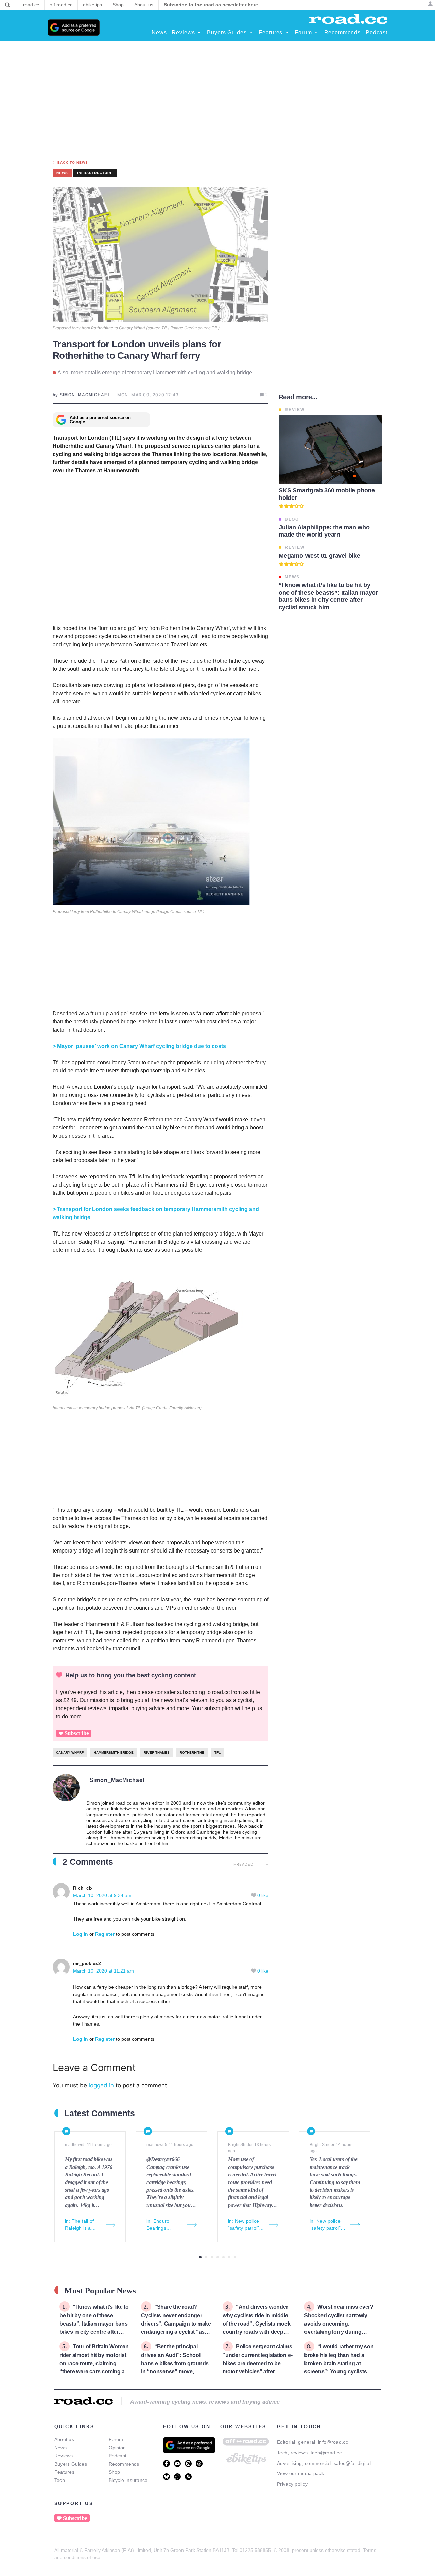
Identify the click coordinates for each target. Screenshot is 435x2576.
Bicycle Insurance (128, 2480)
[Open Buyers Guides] (251, 33)
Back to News (73, 163)
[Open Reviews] (199, 33)
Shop (115, 2472)
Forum (116, 2439)
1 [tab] (200, 2257)
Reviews (64, 2456)
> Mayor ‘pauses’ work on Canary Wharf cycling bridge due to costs (139, 1046)
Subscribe (77, 1733)
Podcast (118, 2456)
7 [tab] (235, 2257)
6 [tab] (229, 2257)
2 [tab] (206, 2257)
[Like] (254, 1895)
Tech (60, 2480)
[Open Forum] (316, 33)
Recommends (124, 2464)
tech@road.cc (326, 2453)
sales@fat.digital (352, 2463)
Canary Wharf (70, 1753)
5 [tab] (223, 2257)
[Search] (8, 5)
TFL (217, 1753)
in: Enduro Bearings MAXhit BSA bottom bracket (163, 2225)
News (60, 2448)
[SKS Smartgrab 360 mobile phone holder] (330, 449)
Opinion (117, 2448)
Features (64, 2472)
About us (64, 2439)
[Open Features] (287, 33)
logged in (101, 2085)
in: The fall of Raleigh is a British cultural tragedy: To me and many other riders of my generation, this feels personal (82, 2225)
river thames (157, 1753)
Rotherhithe (192, 1753)
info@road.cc (333, 2442)
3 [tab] (212, 2257)
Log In (81, 1934)
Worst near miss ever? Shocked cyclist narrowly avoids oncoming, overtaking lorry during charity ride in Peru (339, 2323)
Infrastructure (95, 173)
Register (105, 1934)
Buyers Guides (71, 2464)
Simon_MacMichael (117, 1780)
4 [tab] (218, 2257)
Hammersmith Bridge (114, 1753)
